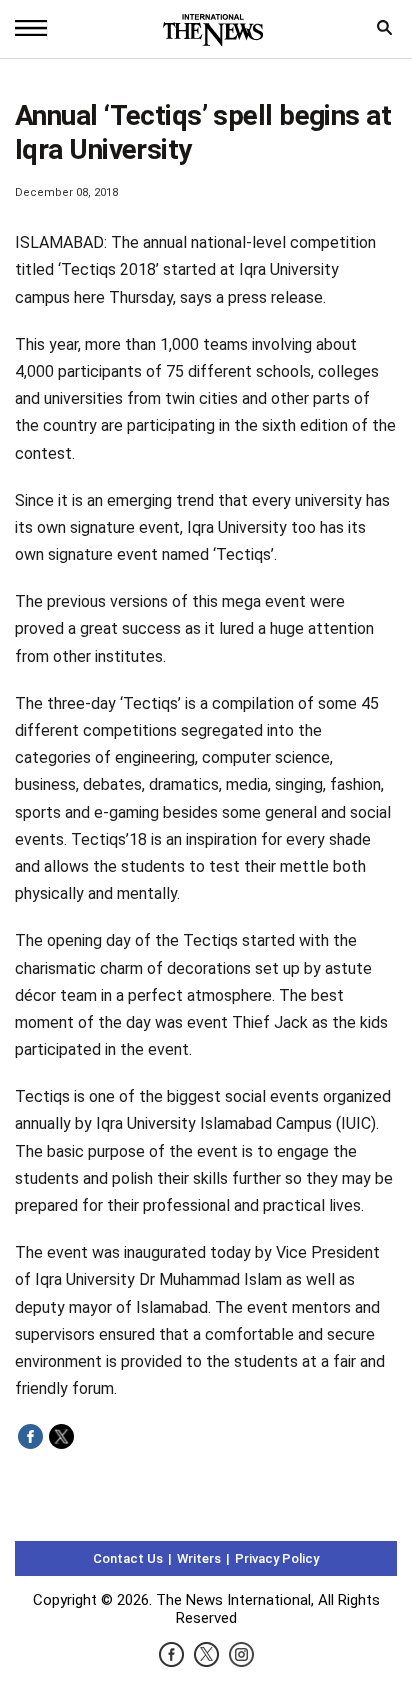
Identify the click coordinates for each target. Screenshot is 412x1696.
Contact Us (128, 1558)
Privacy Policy (277, 1558)
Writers (199, 1558)
